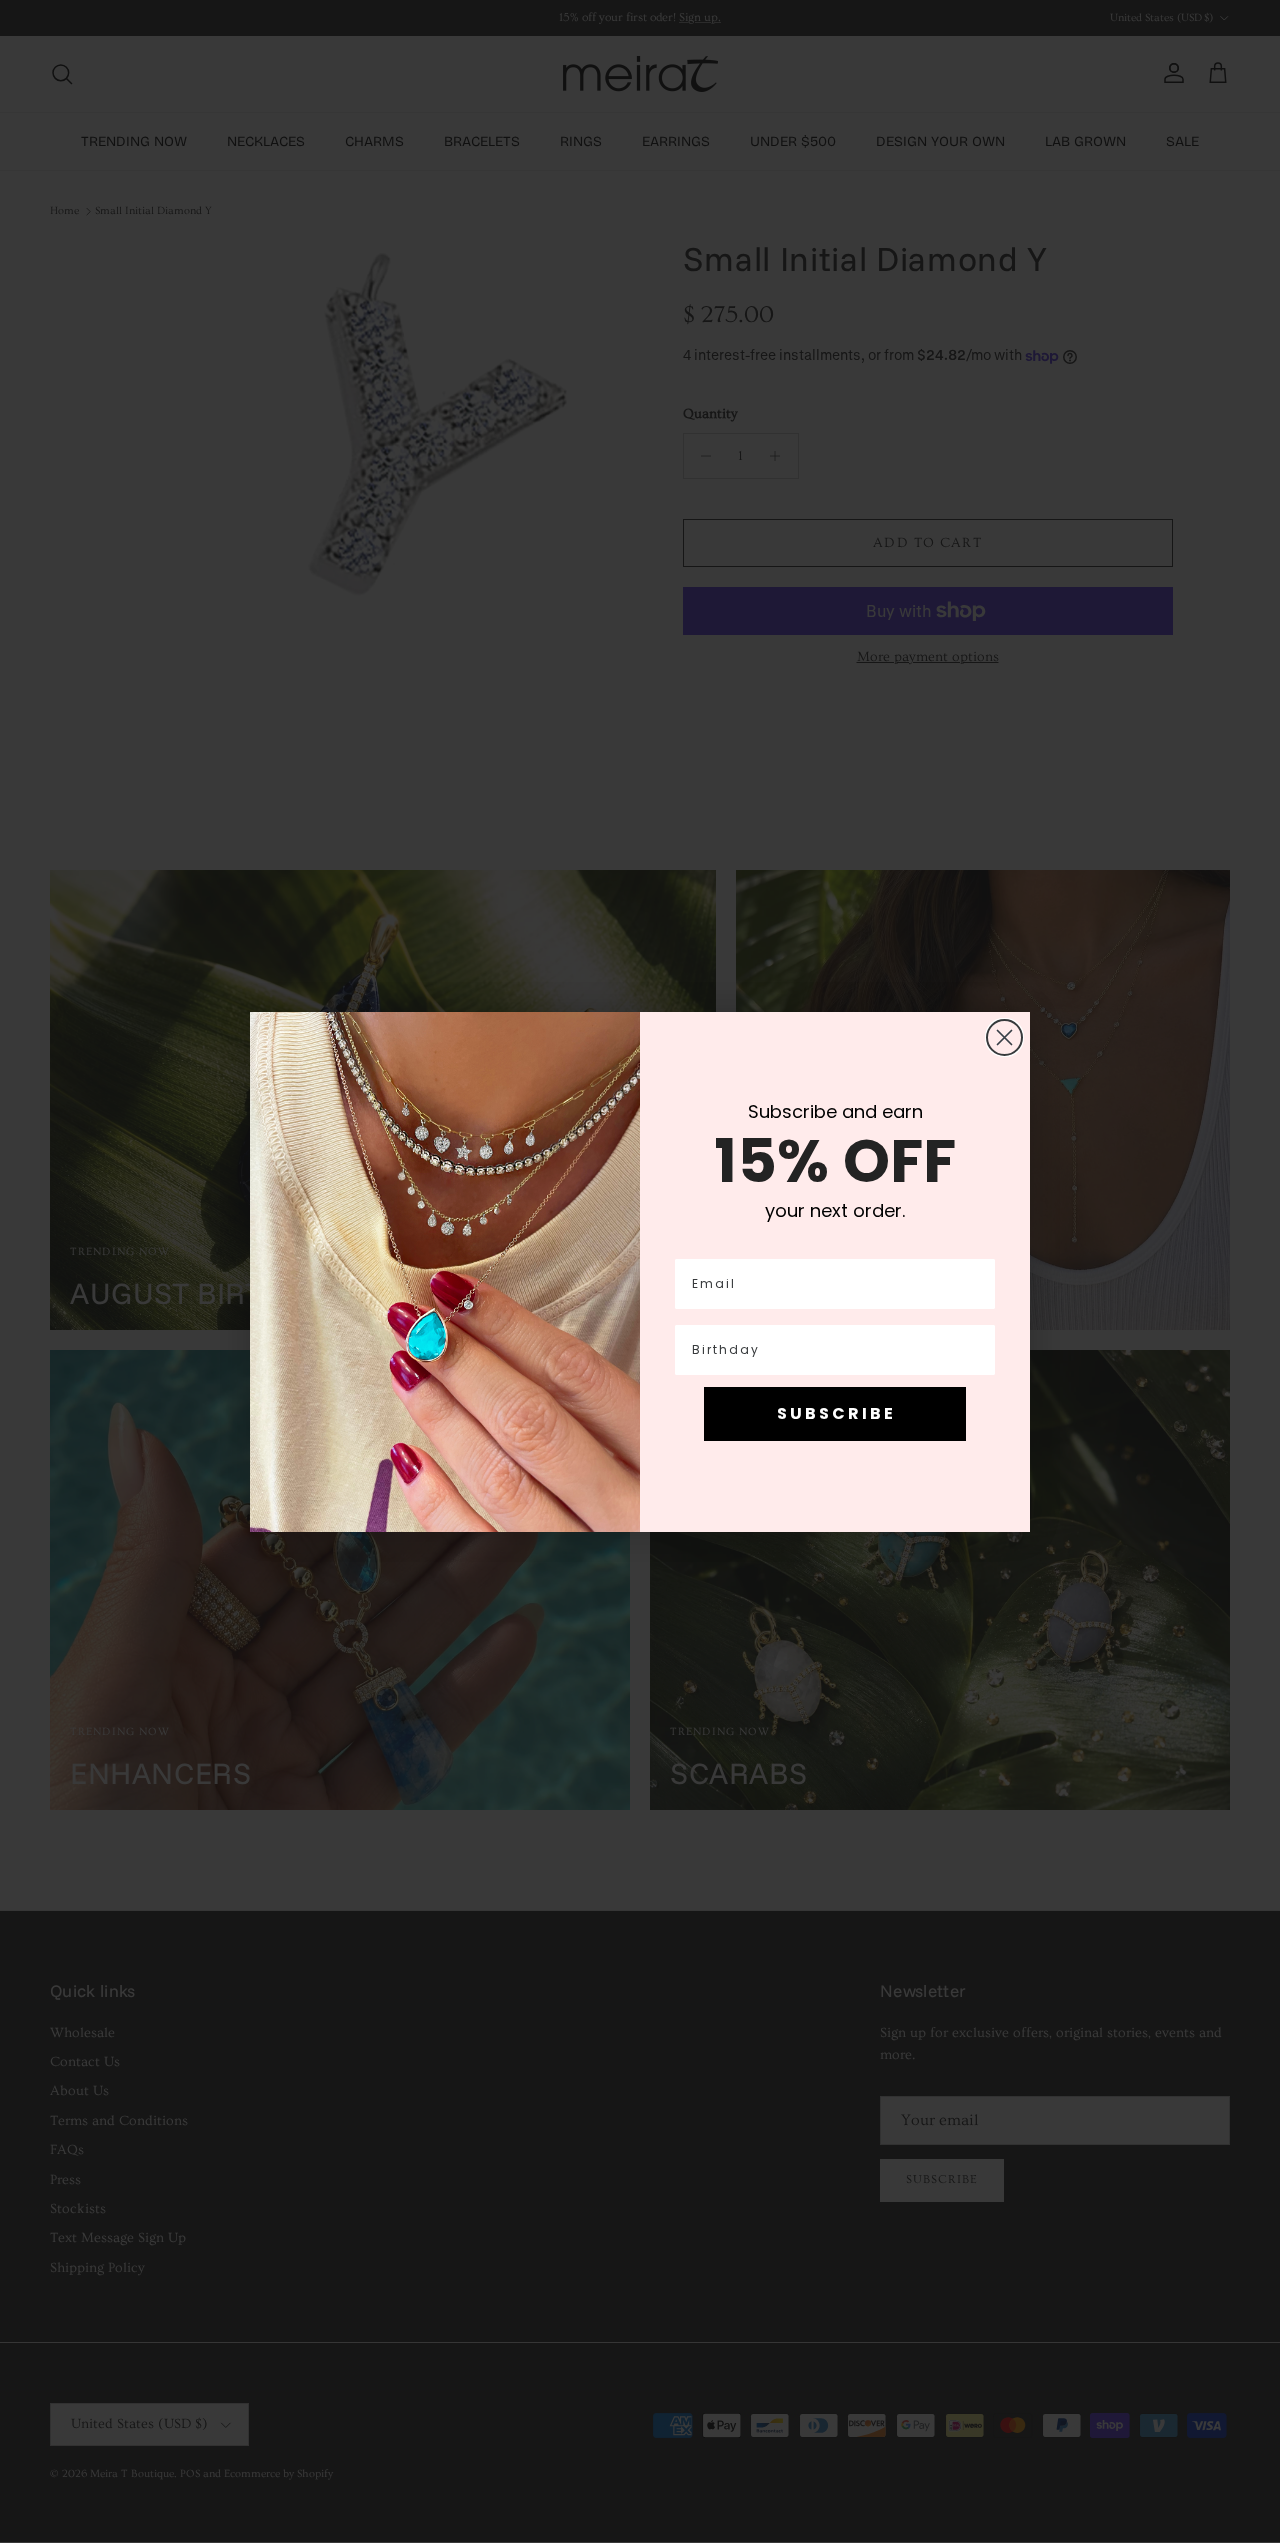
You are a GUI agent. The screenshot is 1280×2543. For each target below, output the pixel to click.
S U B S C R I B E (835, 1413)
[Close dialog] (1004, 1037)
